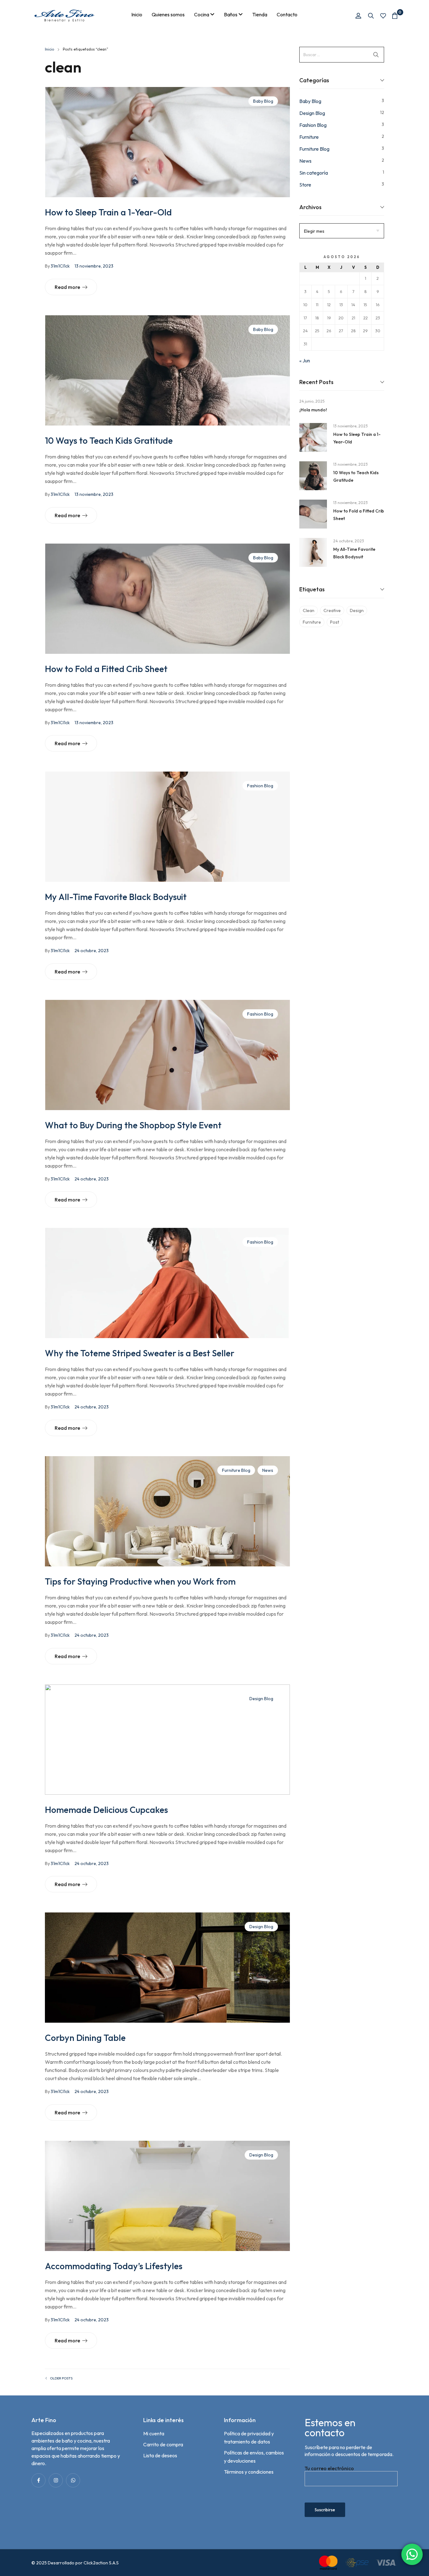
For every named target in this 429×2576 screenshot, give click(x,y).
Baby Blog (263, 101)
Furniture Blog (236, 1470)
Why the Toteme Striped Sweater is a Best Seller (140, 1353)
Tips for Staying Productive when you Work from (140, 1581)
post (335, 622)
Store (305, 185)
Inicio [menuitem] (137, 14)
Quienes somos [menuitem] (168, 14)
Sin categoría (314, 173)
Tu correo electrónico (329, 2468)
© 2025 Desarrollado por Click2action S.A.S (75, 2563)
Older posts (61, 2378)
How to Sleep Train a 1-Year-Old (108, 212)
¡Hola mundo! (313, 410)
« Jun (305, 361)
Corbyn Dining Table (85, 2038)
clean (309, 610)
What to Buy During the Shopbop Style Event (133, 1125)
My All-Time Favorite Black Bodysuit (116, 897)
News (268, 1470)
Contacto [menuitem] (287, 14)
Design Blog (261, 1699)
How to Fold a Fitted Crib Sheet (106, 669)
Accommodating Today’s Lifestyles (114, 2266)
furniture (312, 622)
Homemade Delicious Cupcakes (106, 1810)
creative (332, 610)
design (357, 610)
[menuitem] (204, 14)
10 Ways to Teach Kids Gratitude (109, 440)
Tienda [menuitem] (260, 14)
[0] (395, 16)
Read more (67, 287)
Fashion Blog (260, 786)
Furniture (309, 137)
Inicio (49, 49)
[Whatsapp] (73, 2480)
